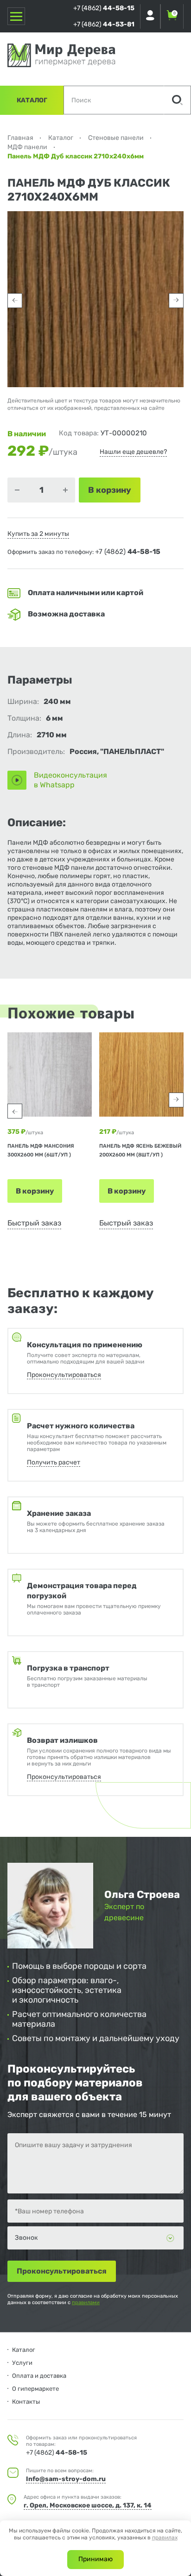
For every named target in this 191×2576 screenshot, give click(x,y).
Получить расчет (54, 1462)
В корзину (35, 1191)
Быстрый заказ (34, 1223)
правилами (86, 2303)
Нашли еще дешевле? (133, 452)
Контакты (26, 2402)
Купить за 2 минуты (38, 534)
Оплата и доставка (39, 2376)
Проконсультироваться (64, 1375)
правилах (165, 2538)
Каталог (32, 100)
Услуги (22, 2363)
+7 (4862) (104, 8)
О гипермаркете (35, 2389)
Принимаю (95, 2559)
